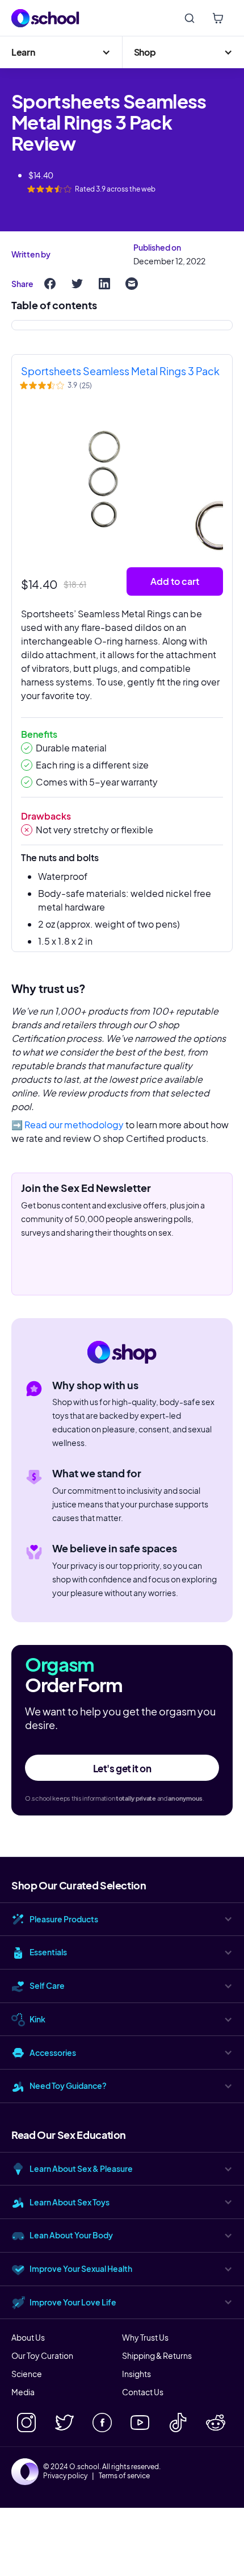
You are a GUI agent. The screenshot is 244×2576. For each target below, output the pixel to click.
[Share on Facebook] (50, 284)
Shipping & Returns (157, 2355)
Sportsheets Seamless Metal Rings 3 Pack (120, 371)
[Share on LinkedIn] (104, 284)
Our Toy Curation (42, 2355)
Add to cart (175, 581)
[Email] (132, 284)
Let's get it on (122, 1768)
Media (23, 2392)
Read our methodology (74, 1125)
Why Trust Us (145, 2337)
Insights (136, 2374)
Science (27, 2374)
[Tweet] (77, 284)
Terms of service (124, 2476)
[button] (61, 52)
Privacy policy (65, 2476)
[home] (45, 18)
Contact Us (143, 2392)
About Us (28, 2337)
